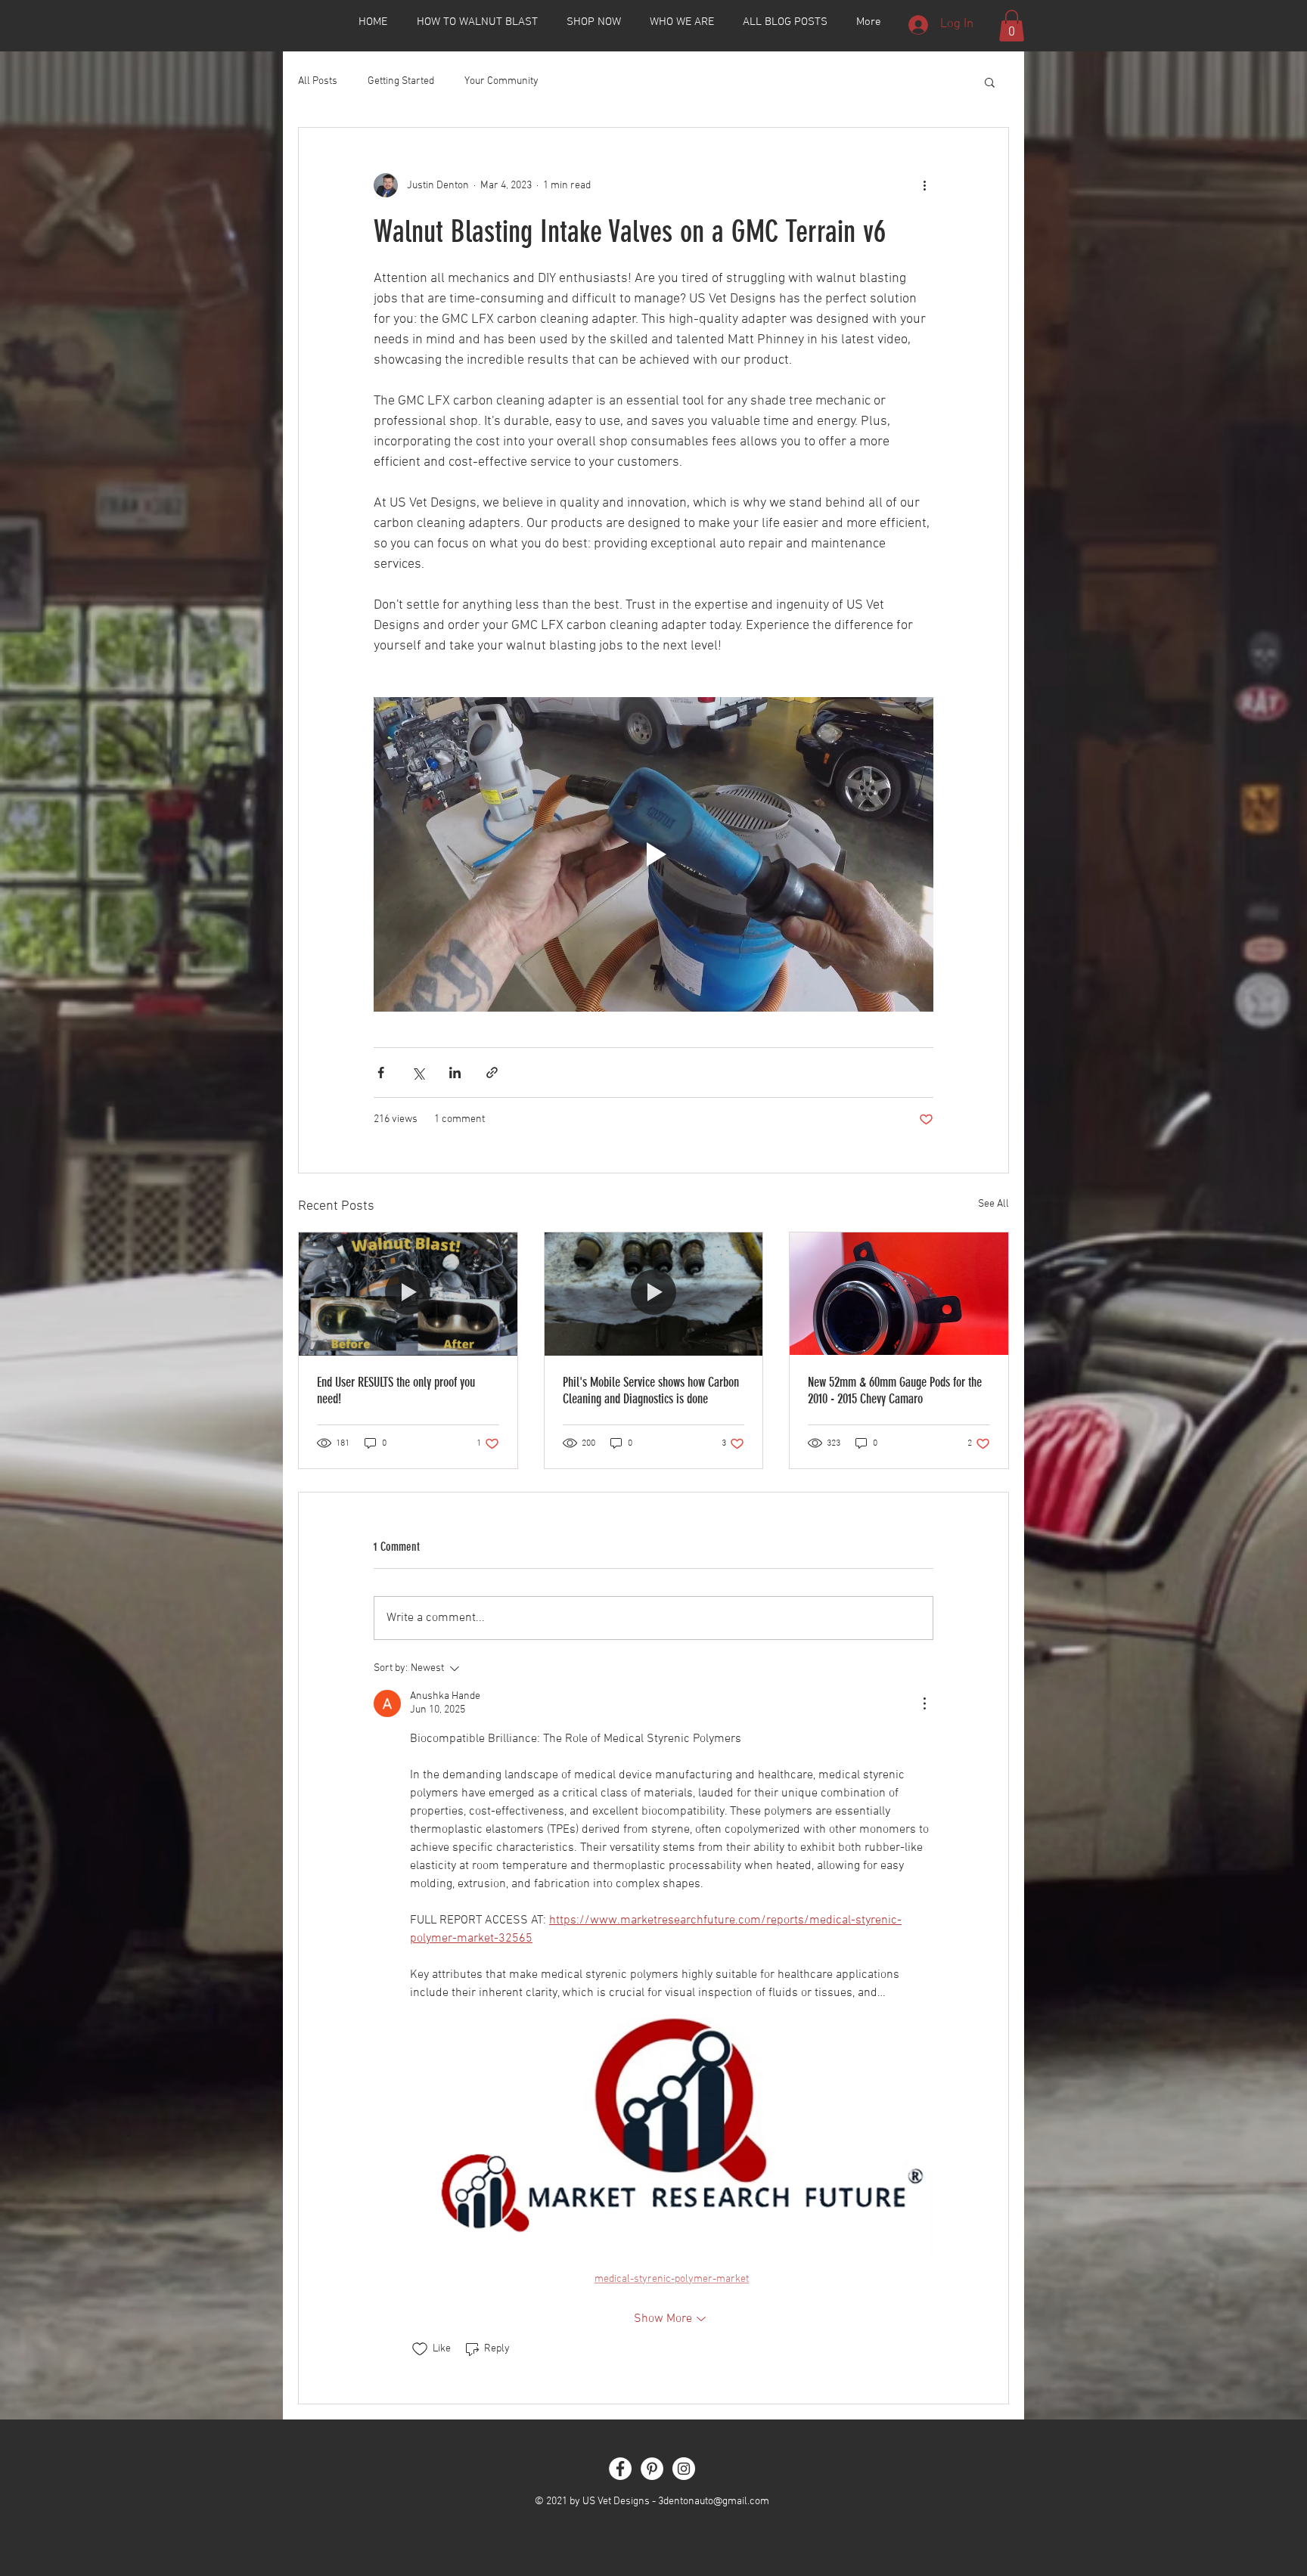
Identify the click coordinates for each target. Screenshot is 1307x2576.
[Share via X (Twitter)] (418, 1073)
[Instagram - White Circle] (684, 2469)
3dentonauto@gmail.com (714, 2502)
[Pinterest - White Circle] (652, 2469)
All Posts (318, 81)
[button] (1012, 26)
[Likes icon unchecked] (420, 2349)
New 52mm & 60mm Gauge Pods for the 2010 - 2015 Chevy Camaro (895, 1390)
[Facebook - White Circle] (620, 2469)
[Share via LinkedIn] (455, 1073)
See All (993, 1204)
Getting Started (401, 81)
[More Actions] (924, 1703)
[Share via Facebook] (381, 1073)
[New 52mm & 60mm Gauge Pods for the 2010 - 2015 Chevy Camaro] (899, 1294)
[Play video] (653, 854)
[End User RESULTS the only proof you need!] (408, 1294)
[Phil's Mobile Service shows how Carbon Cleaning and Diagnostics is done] (654, 1294)
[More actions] (924, 185)
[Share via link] (492, 1073)
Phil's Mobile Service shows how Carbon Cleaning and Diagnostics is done (651, 1390)
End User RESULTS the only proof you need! (396, 1390)
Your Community (501, 81)
